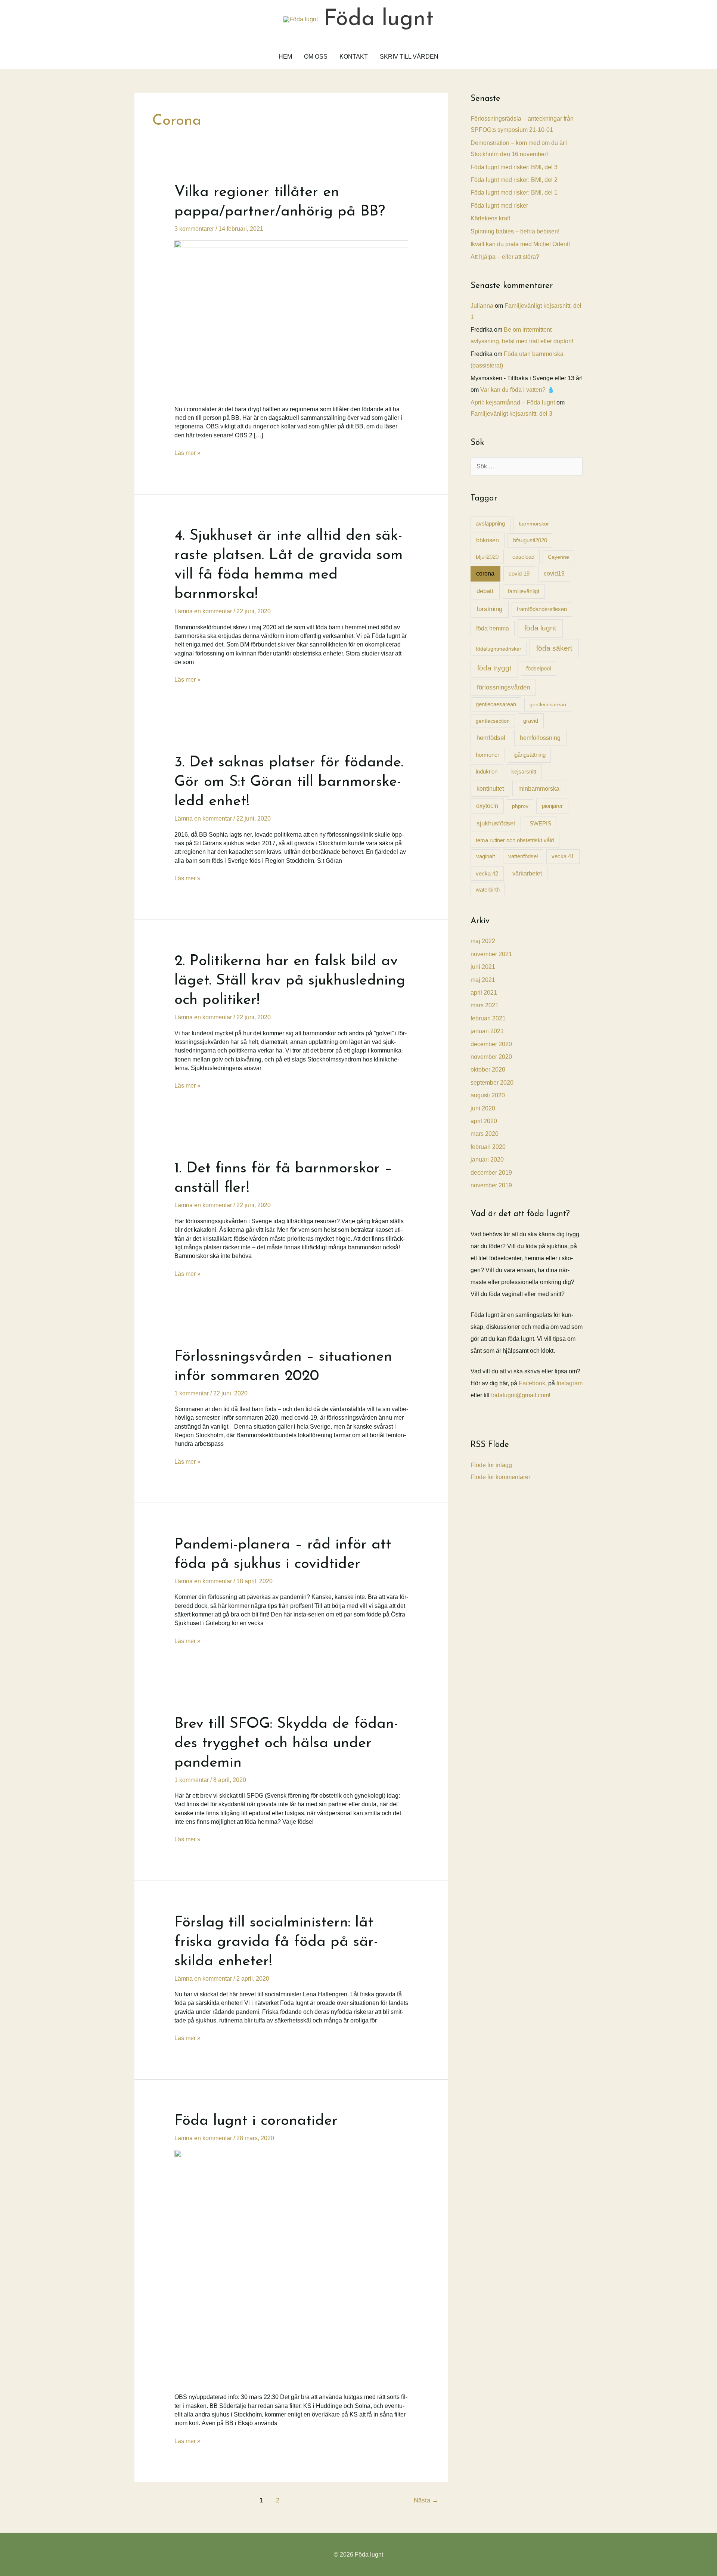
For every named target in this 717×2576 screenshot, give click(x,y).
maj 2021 (483, 980)
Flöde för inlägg (491, 1465)
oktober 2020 (488, 1070)
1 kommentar (192, 1393)
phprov (520, 806)
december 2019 (491, 1173)
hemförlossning (540, 738)
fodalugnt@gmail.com (520, 1395)
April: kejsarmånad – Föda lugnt (513, 402)
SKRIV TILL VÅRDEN (409, 57)
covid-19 (519, 574)
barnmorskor (534, 524)
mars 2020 (485, 1134)
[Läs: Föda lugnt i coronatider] (291, 2266)
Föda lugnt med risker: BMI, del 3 (514, 167)
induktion (487, 771)
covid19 (554, 574)
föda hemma (493, 628)
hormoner (488, 755)
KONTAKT (354, 57)
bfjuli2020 (487, 557)
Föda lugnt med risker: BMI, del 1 (514, 193)
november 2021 (491, 954)
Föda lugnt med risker (499, 206)
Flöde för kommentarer (500, 1477)
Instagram (569, 1383)
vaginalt (485, 856)
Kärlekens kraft (490, 218)
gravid (531, 721)
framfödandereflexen (542, 609)
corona (485, 574)
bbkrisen (488, 540)
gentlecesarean (548, 704)
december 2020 (491, 1044)
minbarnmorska (539, 788)
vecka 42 (487, 873)
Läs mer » (187, 453)
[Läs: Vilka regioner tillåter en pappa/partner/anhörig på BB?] (291, 318)
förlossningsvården (503, 687)
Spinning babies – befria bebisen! (515, 231)
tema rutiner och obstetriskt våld (515, 840)
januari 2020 (487, 1160)
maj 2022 (483, 941)
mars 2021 (485, 1005)
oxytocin (487, 806)
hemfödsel (491, 738)
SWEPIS (540, 823)
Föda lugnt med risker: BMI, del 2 (514, 180)
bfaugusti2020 (530, 540)
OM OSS (316, 57)
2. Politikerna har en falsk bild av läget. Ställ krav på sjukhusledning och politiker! (290, 981)
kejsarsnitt (524, 771)
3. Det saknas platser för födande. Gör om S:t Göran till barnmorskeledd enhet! (289, 782)
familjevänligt (524, 591)
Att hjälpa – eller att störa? (505, 257)
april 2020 (484, 1121)
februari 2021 (488, 1018)
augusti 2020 (488, 1095)
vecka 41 (563, 856)
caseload (523, 557)
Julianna (482, 306)
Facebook (532, 1383)
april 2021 (484, 993)
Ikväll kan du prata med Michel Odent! (520, 244)
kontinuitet (490, 788)
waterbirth (488, 890)
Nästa (426, 2500)
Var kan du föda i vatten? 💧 (517, 390)
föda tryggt (494, 668)
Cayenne (558, 557)
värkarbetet (527, 873)
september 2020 (492, 1083)
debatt (485, 591)
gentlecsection (493, 721)
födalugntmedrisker (499, 649)
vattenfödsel (523, 856)
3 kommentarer (194, 229)
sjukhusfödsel (496, 823)
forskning (489, 609)
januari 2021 (487, 1031)
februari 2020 (488, 1147)
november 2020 (491, 1057)
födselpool (538, 669)
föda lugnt (540, 628)
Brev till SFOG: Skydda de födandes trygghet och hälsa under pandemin (286, 1743)
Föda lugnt (379, 19)
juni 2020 (483, 1108)
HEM (285, 57)
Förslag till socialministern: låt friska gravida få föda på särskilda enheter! (276, 1942)
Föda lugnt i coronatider (256, 2121)
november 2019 (491, 1185)
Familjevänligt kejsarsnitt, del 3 (511, 414)
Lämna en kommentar (203, 611)
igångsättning (530, 755)
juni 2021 (483, 967)
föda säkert (554, 648)
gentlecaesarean (496, 704)
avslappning (490, 523)
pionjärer (552, 806)
